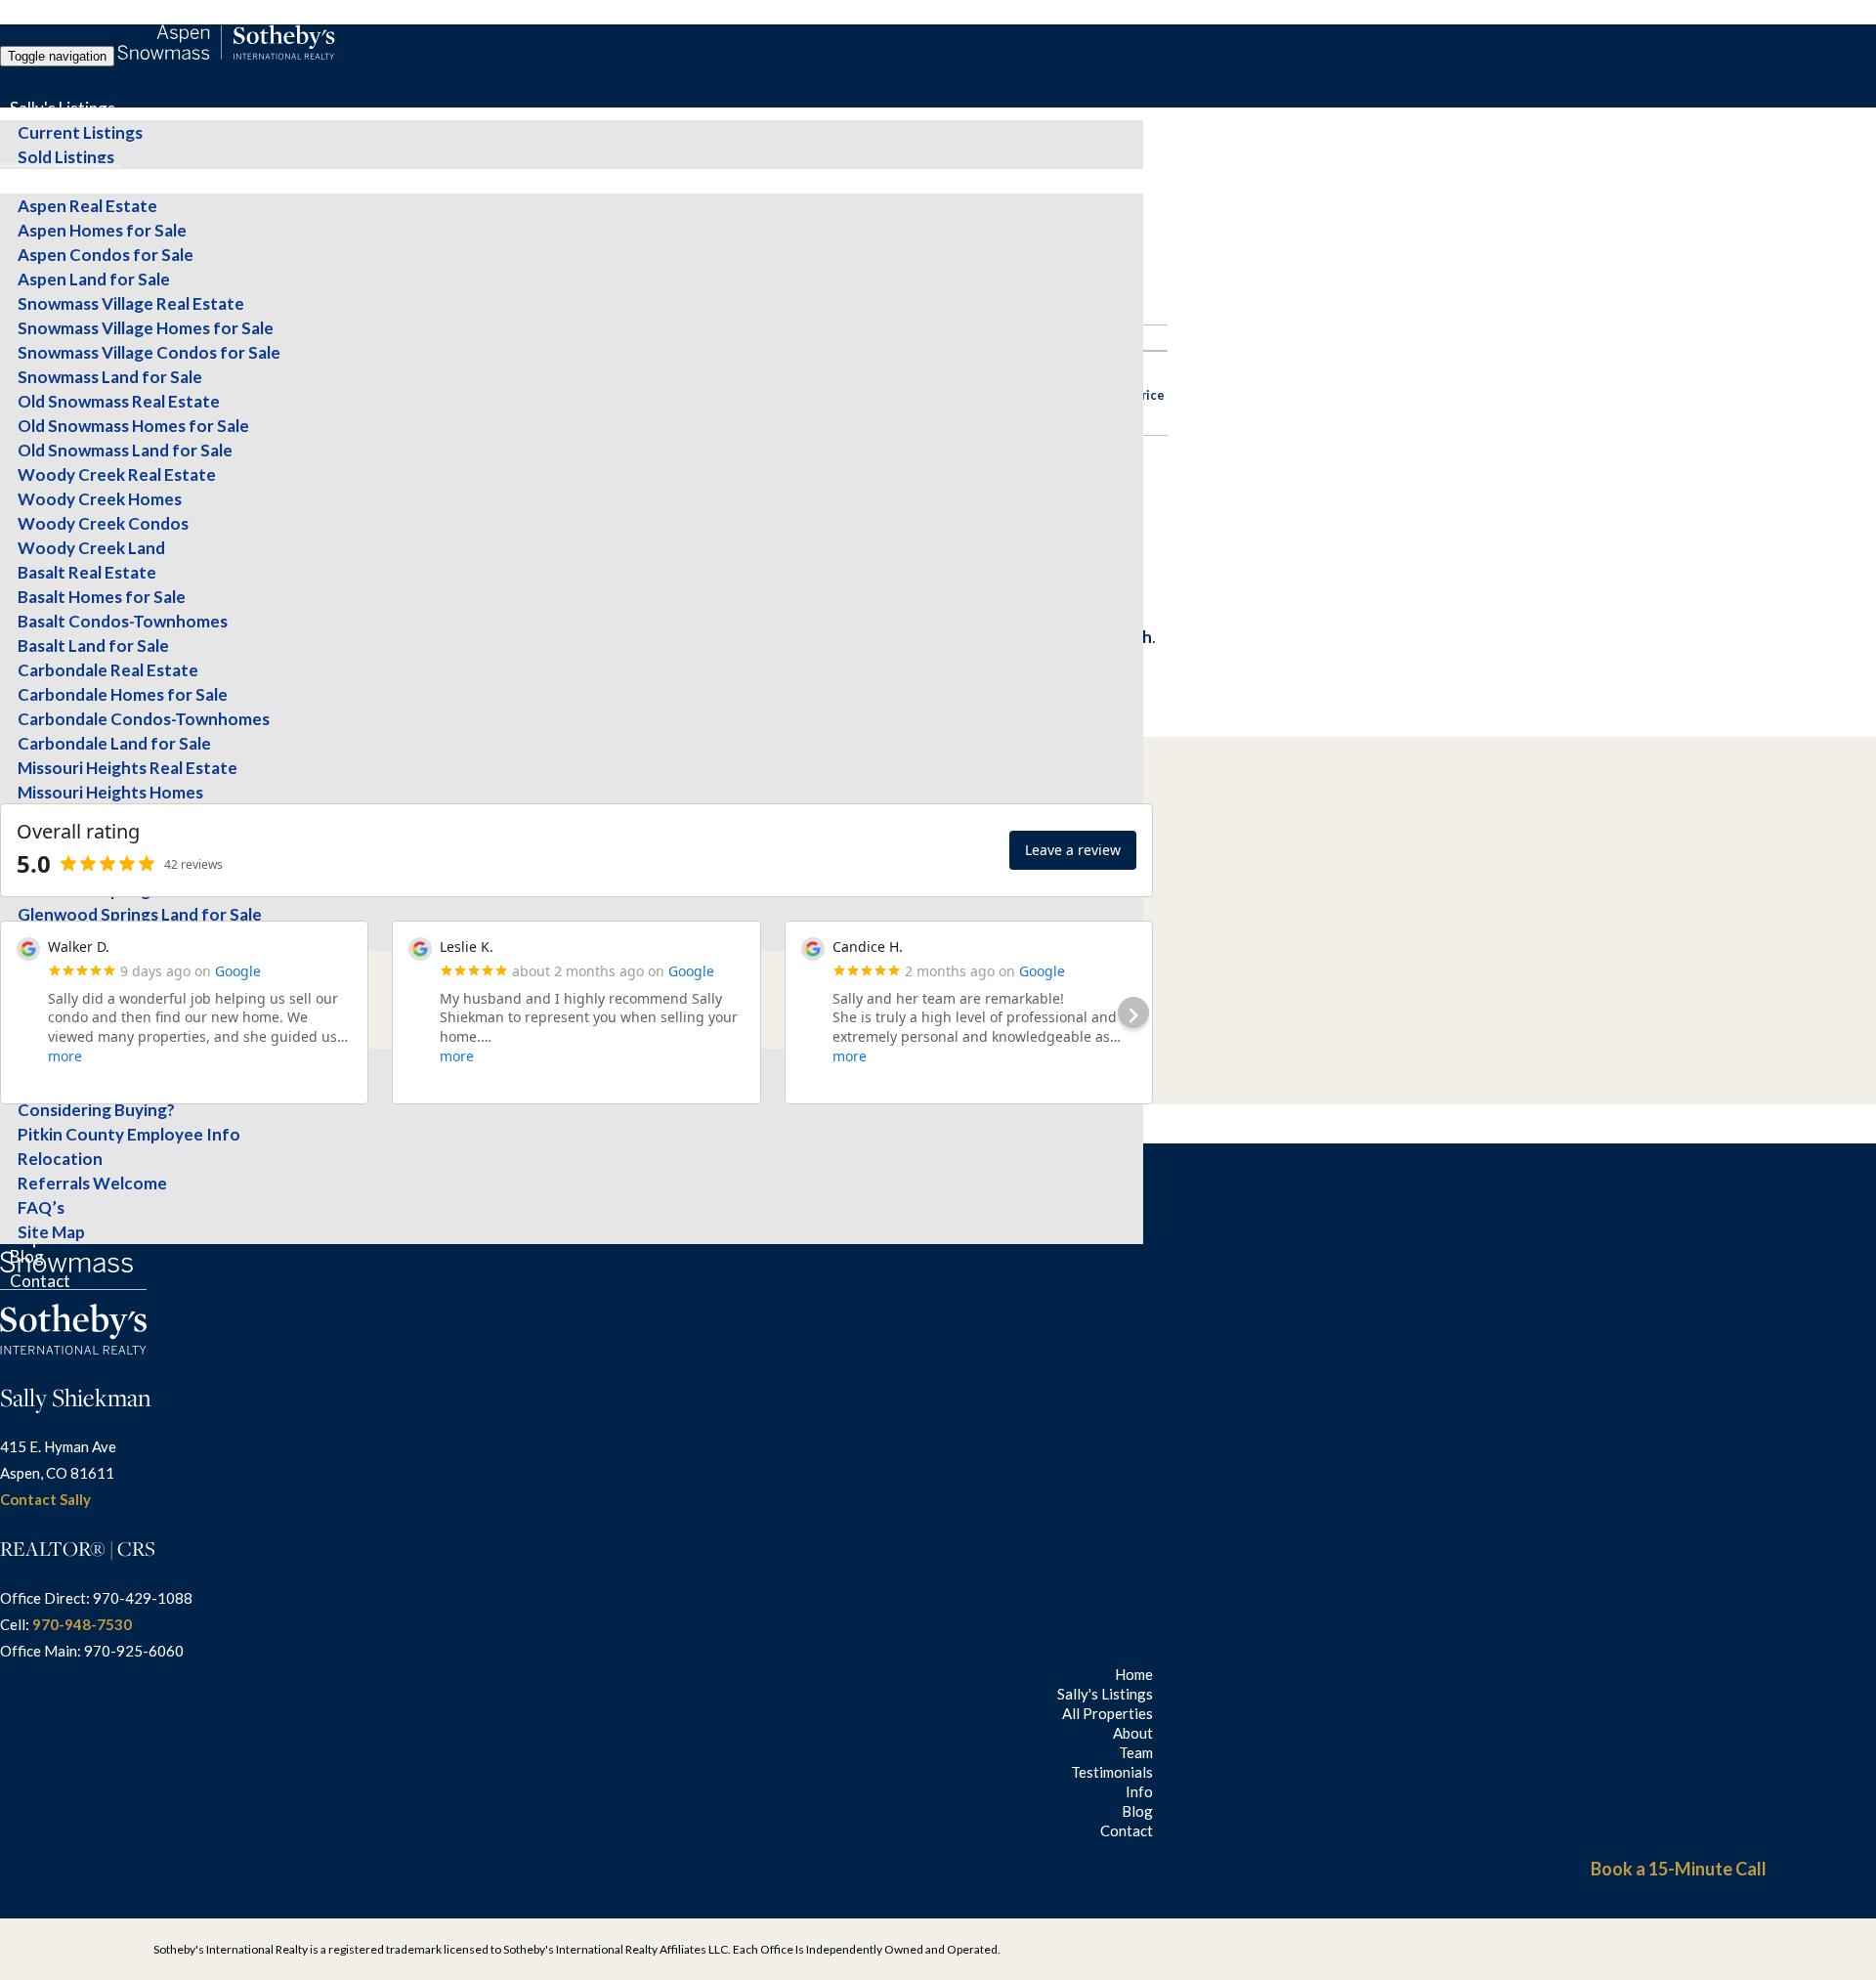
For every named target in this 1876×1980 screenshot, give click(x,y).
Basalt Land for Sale (93, 646)
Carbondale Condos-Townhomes (144, 719)
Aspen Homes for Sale (102, 230)
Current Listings (80, 132)
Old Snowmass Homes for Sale (133, 426)
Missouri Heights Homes (110, 792)
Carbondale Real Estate (108, 670)
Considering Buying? (96, 1110)
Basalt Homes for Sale (102, 597)
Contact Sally (45, 1499)
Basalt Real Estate (87, 572)
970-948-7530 (82, 1624)
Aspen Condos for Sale (106, 255)
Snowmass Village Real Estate (131, 303)
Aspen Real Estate (87, 206)
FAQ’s (41, 1207)
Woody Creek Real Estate (117, 474)
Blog (27, 1256)
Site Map (51, 1232)
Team (1136, 1752)
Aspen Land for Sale (94, 279)
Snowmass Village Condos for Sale (149, 352)
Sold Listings (66, 157)
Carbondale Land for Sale (114, 743)
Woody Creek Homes (100, 499)
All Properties (61, 181)
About (1133, 1733)
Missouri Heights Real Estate (128, 768)
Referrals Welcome (92, 1183)
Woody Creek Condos (103, 523)
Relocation (60, 1159)
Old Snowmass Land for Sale (125, 450)
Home (1134, 1674)
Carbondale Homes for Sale (123, 694)
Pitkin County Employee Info (129, 1134)
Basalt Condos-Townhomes (123, 621)
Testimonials (1112, 1772)
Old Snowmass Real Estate (119, 401)
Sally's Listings (63, 108)
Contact (40, 1281)
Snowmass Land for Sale (110, 377)
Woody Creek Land (91, 548)
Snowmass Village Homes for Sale (146, 328)
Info (1139, 1791)
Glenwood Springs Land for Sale (140, 914)
